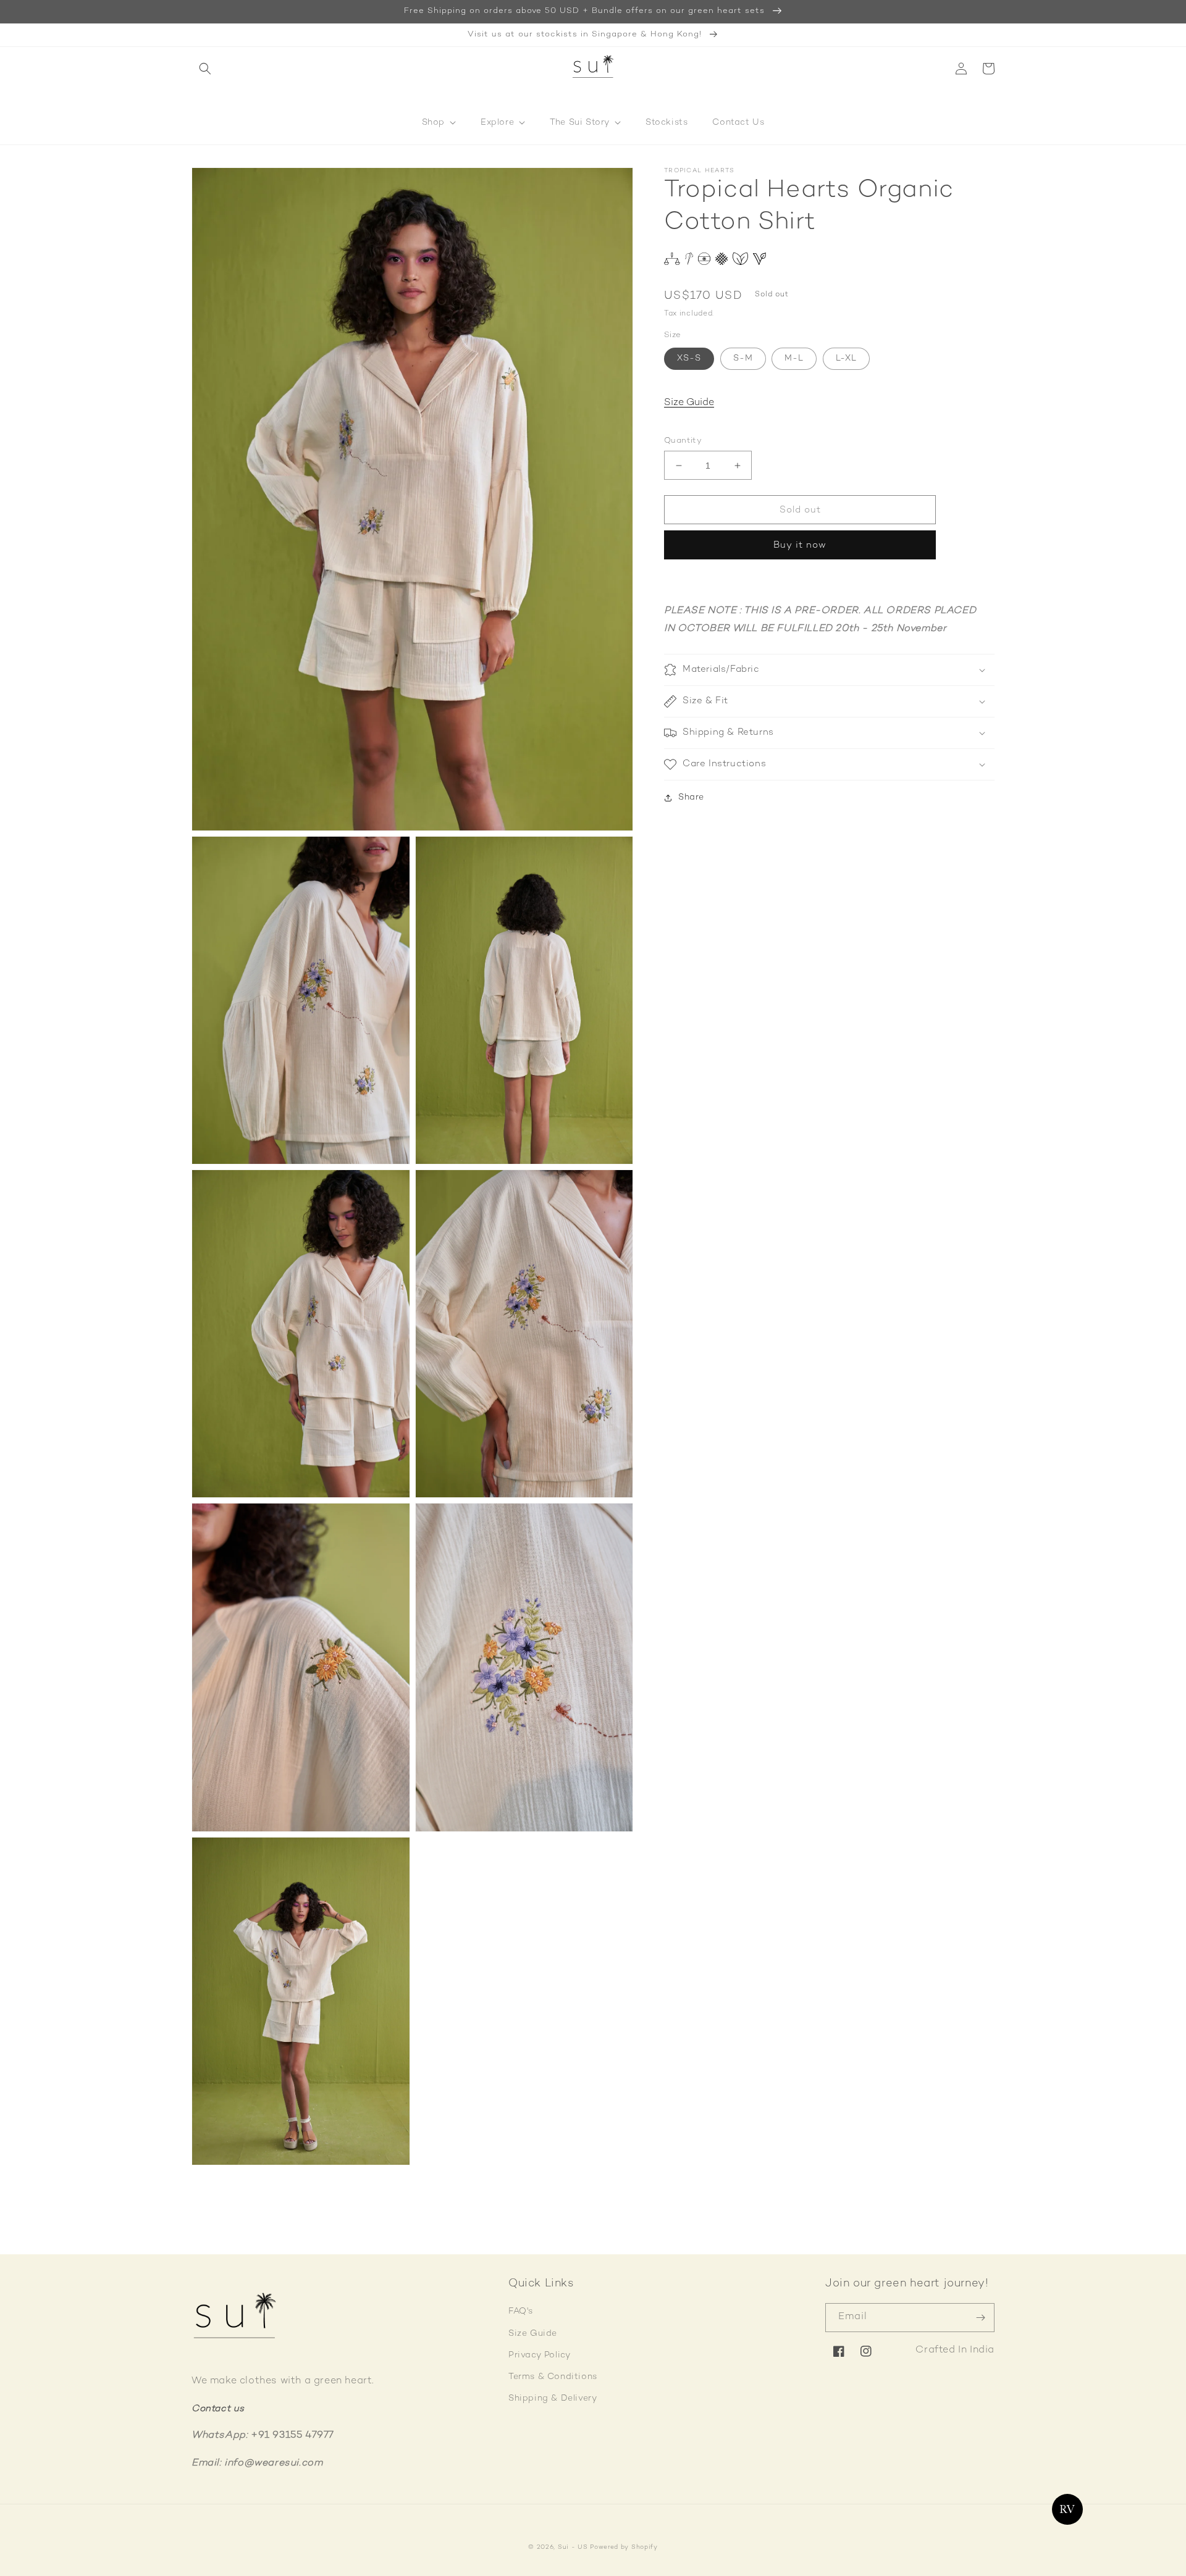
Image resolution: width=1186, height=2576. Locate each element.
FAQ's (521, 2311)
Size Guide (689, 404)
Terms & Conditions (553, 2377)
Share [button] (691, 797)
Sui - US (573, 2547)
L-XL (846, 358)
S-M (743, 358)
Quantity (683, 441)
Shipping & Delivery (553, 2398)
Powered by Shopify (624, 2547)
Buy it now (800, 546)
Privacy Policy (539, 2355)
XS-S (689, 358)
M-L (794, 358)
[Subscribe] (980, 2318)
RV (1068, 2509)
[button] (205, 69)
